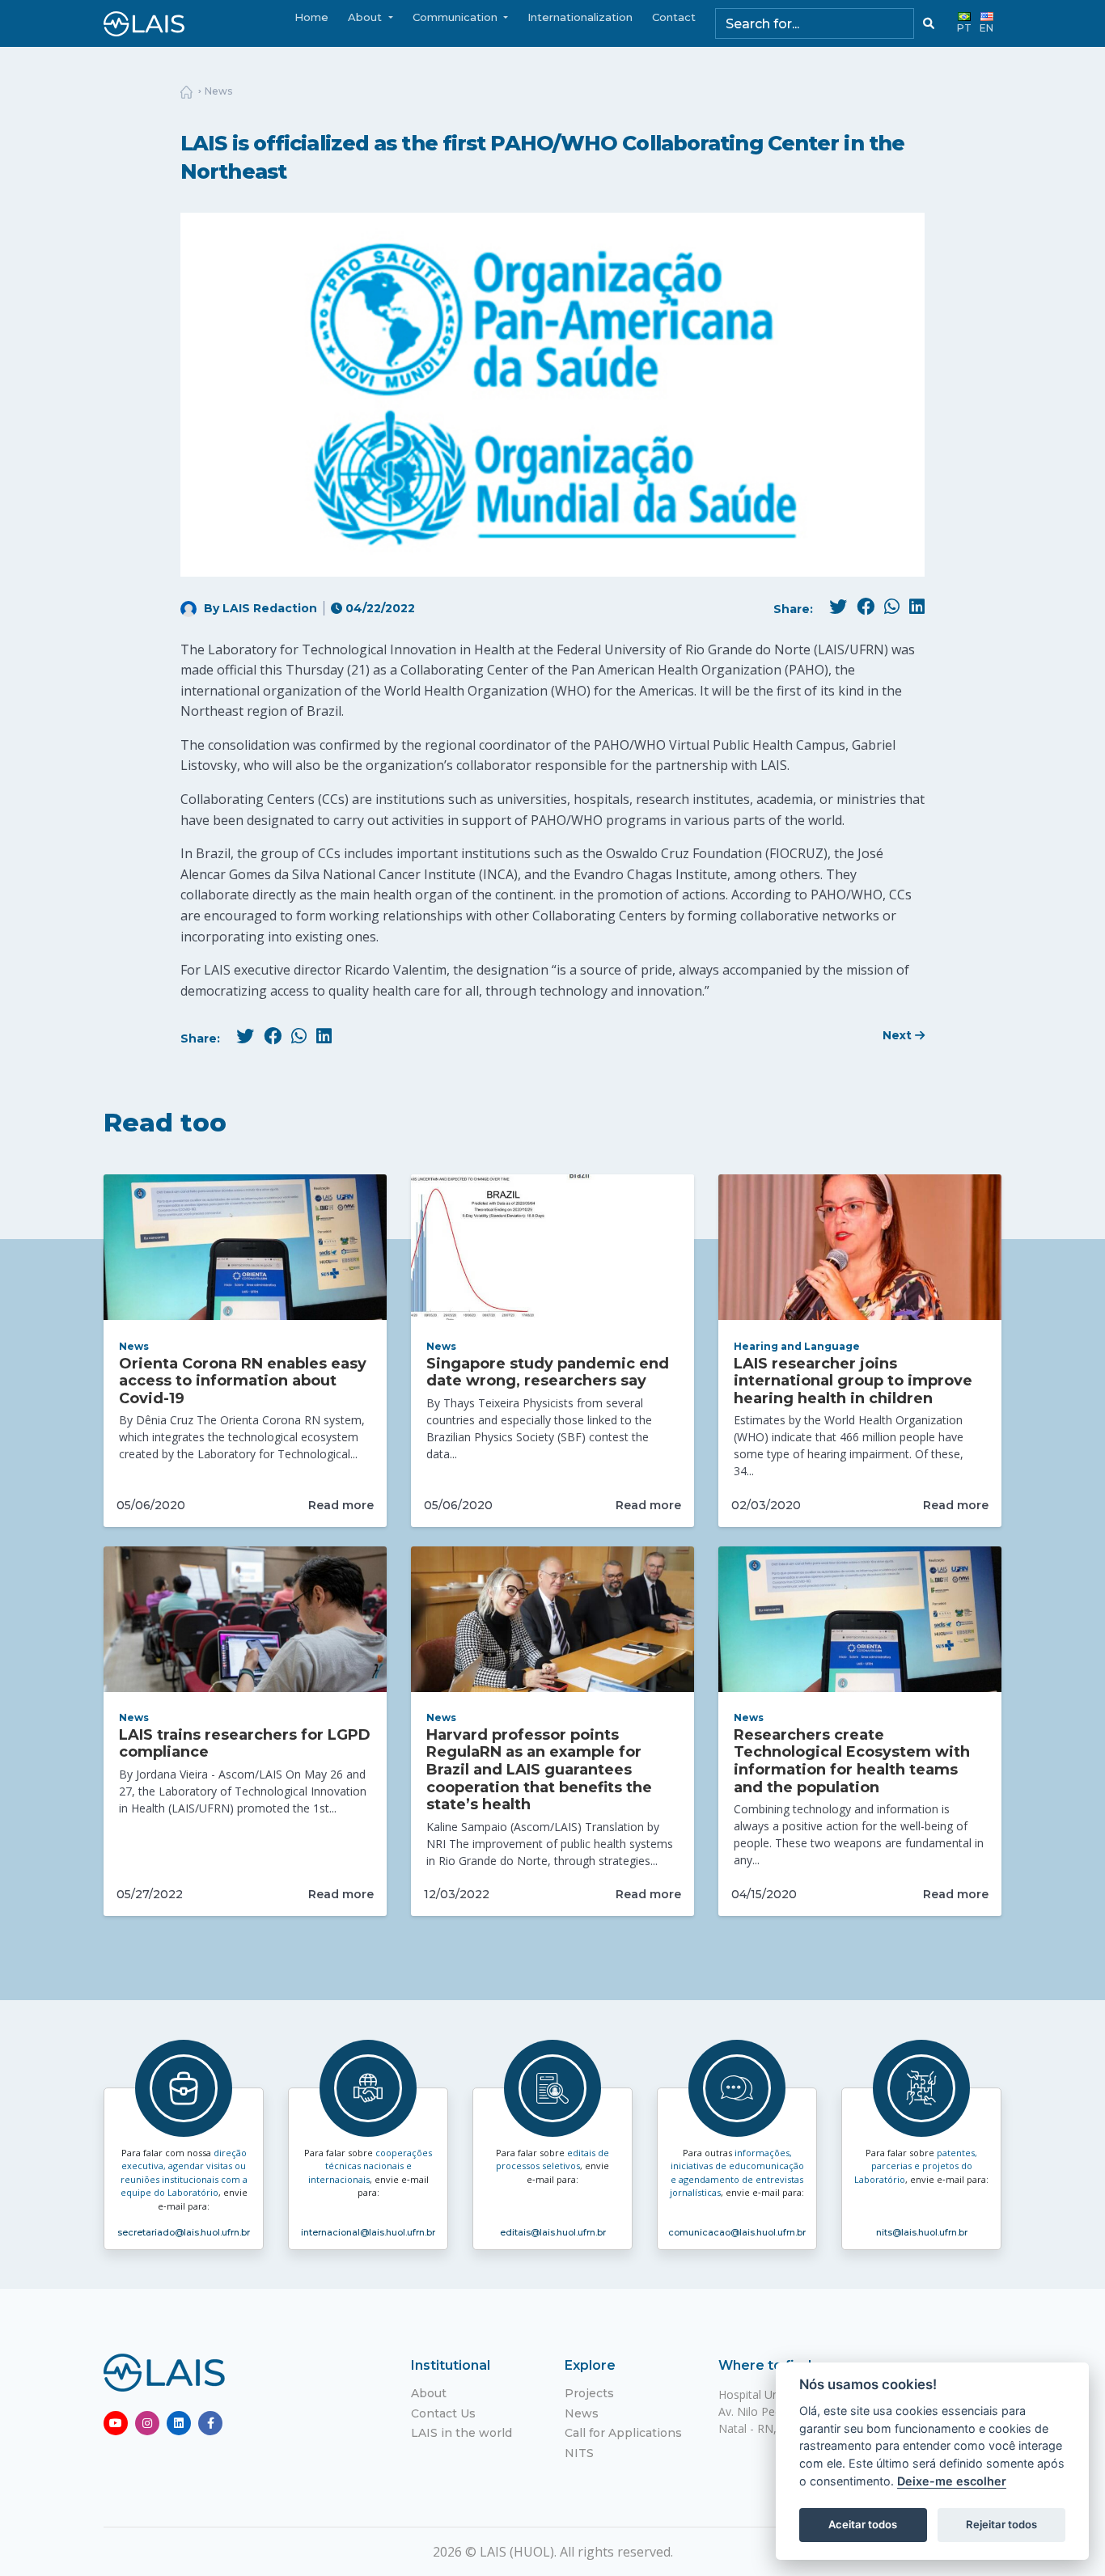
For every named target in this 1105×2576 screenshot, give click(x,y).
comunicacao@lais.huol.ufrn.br (737, 2232)
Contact (674, 17)
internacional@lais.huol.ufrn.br (368, 2232)
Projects (589, 2393)
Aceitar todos (863, 2524)
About (429, 2393)
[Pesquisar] (929, 23)
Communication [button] (457, 17)
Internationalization (580, 17)
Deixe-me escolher (952, 2481)
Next (899, 1035)
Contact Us (443, 2413)
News (218, 91)
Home (311, 17)
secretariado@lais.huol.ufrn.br (184, 2232)
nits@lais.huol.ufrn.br (922, 2232)
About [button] (366, 17)
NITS (579, 2453)
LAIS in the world (461, 2433)
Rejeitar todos (1001, 2524)
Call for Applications (623, 2433)
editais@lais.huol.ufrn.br (553, 2232)
